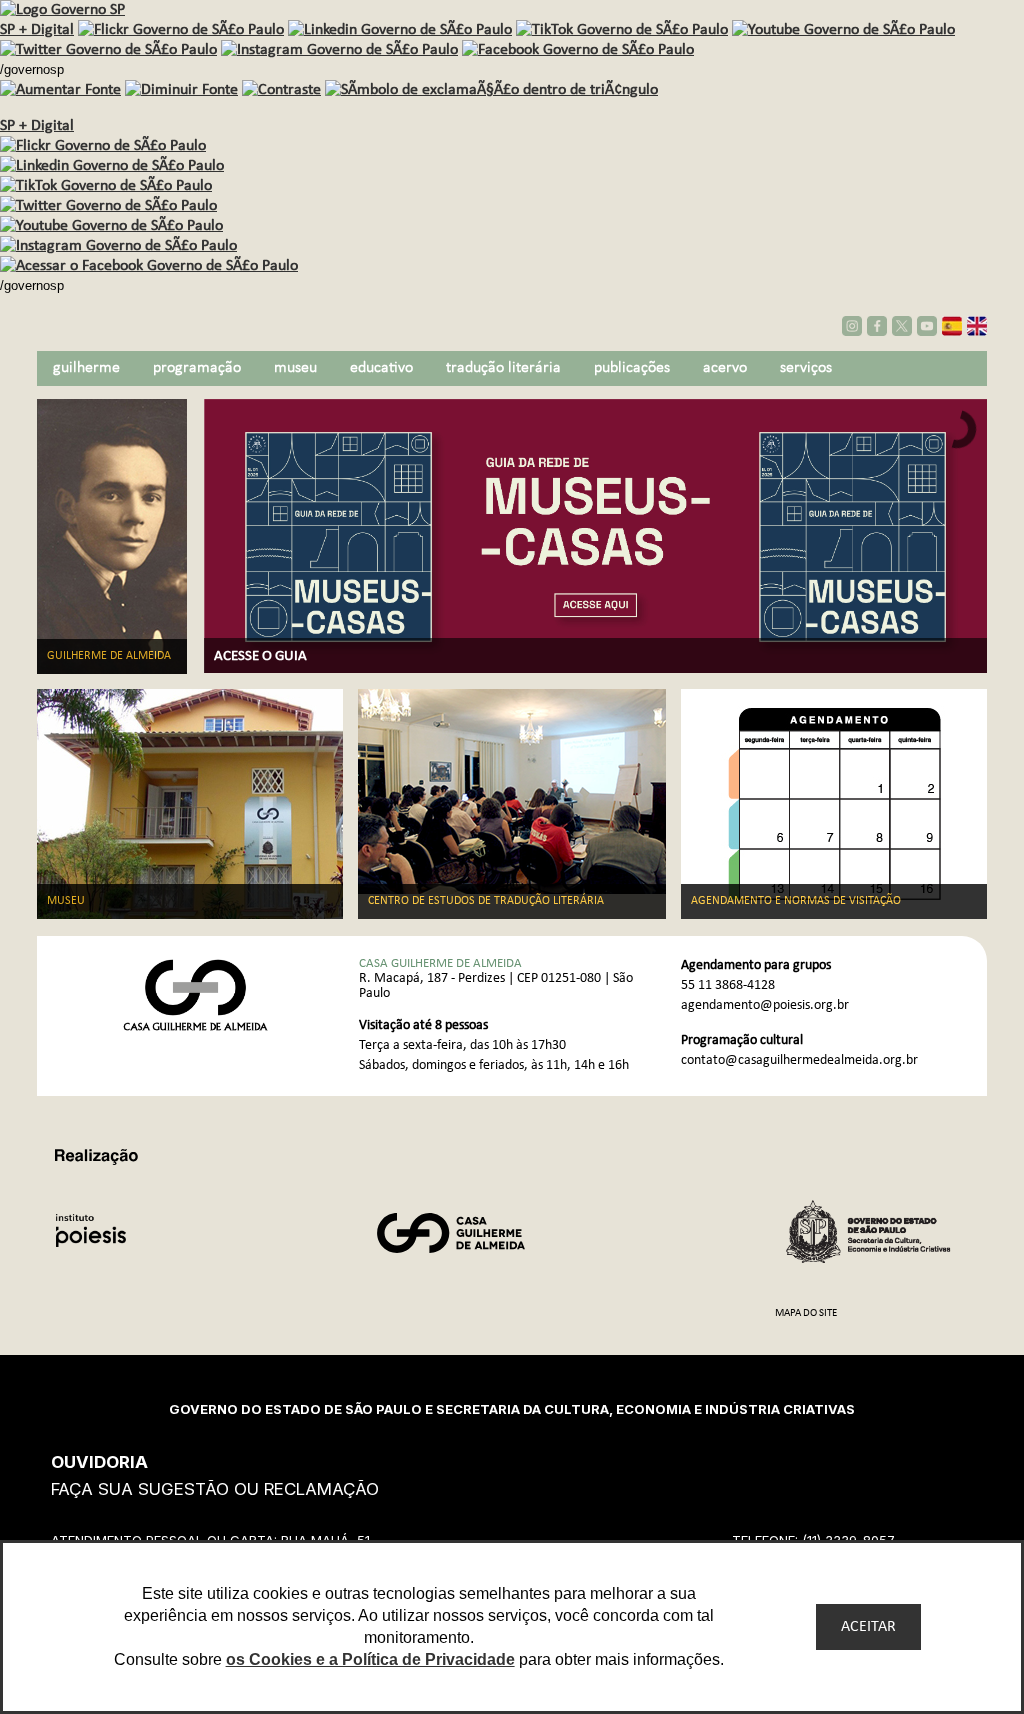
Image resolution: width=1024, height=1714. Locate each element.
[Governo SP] (62, 10)
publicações (632, 368)
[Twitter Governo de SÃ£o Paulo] (108, 206)
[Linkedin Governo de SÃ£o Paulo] (112, 166)
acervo (725, 368)
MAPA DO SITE (806, 1313)
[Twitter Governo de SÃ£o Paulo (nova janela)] (108, 50)
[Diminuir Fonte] (181, 90)
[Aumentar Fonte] (60, 90)
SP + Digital (37, 30)
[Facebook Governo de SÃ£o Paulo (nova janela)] (578, 50)
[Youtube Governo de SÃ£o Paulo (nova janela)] (843, 30)
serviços (806, 368)
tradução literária (503, 368)
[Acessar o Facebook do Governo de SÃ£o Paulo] (149, 266)
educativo (381, 368)
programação (197, 368)
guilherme (86, 368)
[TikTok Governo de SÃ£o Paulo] (106, 186)
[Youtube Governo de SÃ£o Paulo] (111, 226)
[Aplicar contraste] (281, 90)
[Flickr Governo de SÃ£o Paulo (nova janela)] (181, 30)
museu (295, 368)
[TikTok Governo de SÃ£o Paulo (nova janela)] (622, 30)
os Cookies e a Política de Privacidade (370, 1659)
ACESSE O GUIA (260, 656)
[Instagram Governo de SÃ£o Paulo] (339, 50)
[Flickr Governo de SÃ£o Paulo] (103, 146)
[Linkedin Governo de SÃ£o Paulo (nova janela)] (400, 30)
